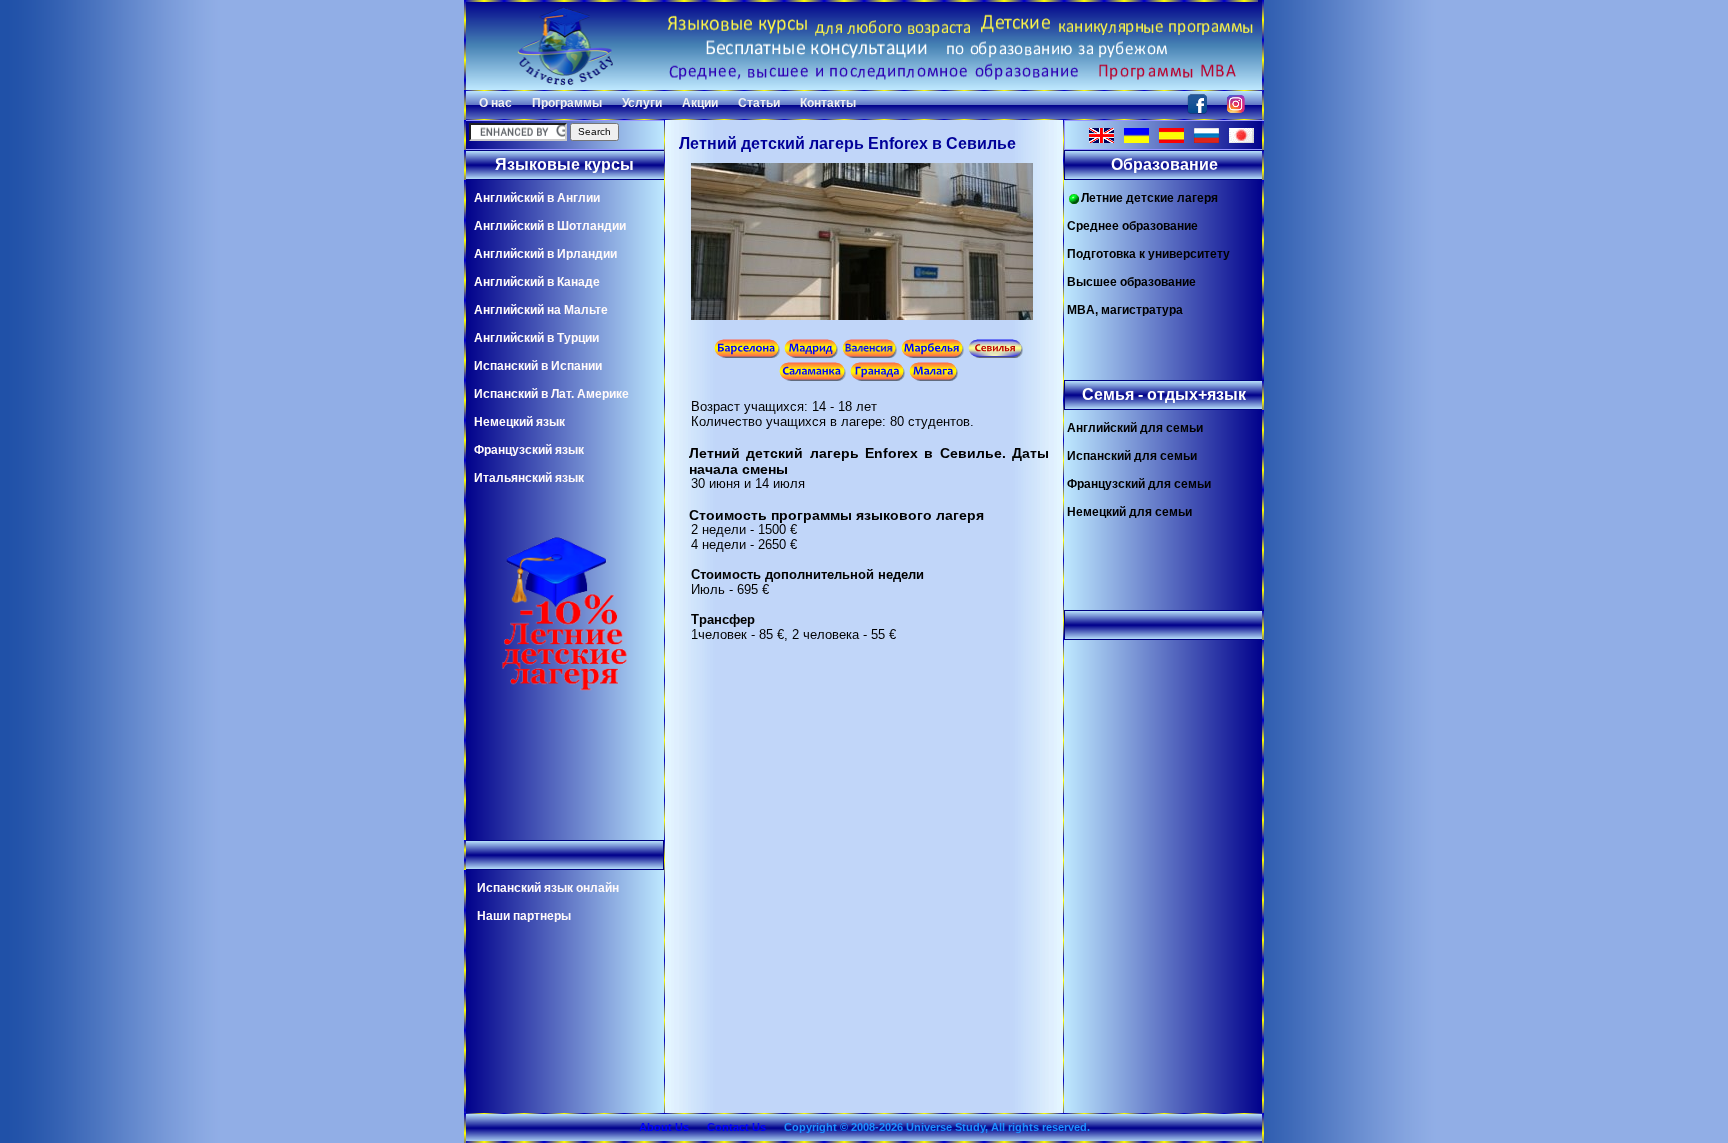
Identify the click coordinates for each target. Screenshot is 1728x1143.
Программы (567, 103)
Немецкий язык (519, 422)
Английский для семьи (1135, 428)
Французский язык (529, 450)
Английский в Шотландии (550, 226)
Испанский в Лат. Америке (551, 394)
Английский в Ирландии (545, 254)
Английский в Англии (537, 198)
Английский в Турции (536, 338)
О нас (495, 103)
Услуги (642, 103)
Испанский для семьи (1132, 456)
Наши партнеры (524, 916)
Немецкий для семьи (1129, 512)
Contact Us (736, 1127)
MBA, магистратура (1125, 310)
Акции (700, 103)
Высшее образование (1131, 282)
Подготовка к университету (1148, 254)
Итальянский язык (529, 478)
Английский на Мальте (541, 310)
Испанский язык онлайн (548, 888)
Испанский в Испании (538, 366)
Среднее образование (1132, 226)
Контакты (828, 103)
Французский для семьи (1139, 484)
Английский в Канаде (537, 282)
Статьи (759, 103)
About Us (664, 1127)
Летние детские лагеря (1149, 198)
